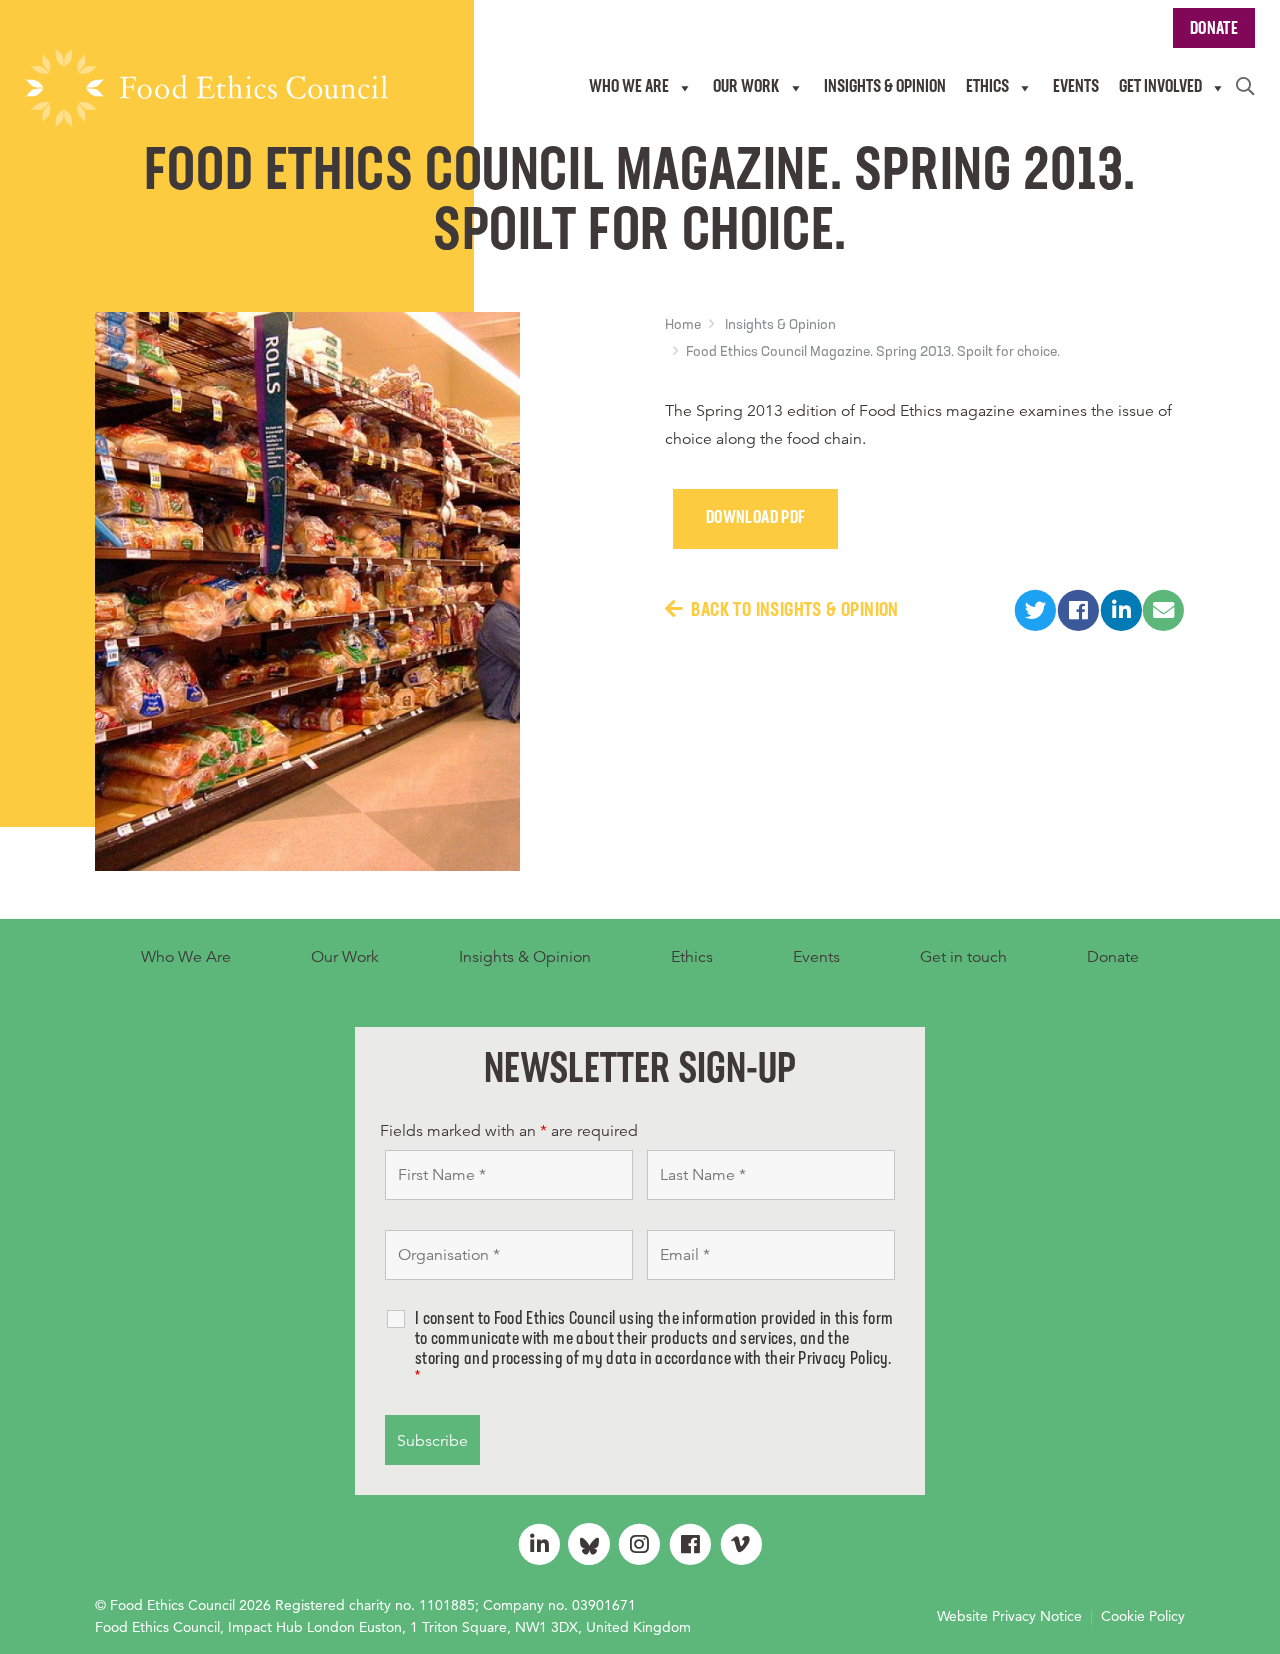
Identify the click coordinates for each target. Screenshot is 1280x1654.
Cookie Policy (1143, 1616)
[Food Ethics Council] (206, 88)
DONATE (1214, 30)
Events (816, 957)
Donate (1113, 957)
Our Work (345, 957)
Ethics (692, 957)
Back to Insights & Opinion (794, 611)
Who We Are (186, 957)
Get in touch (963, 957)
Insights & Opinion (780, 325)
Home (683, 325)
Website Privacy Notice (1009, 1616)
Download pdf (755, 519)
